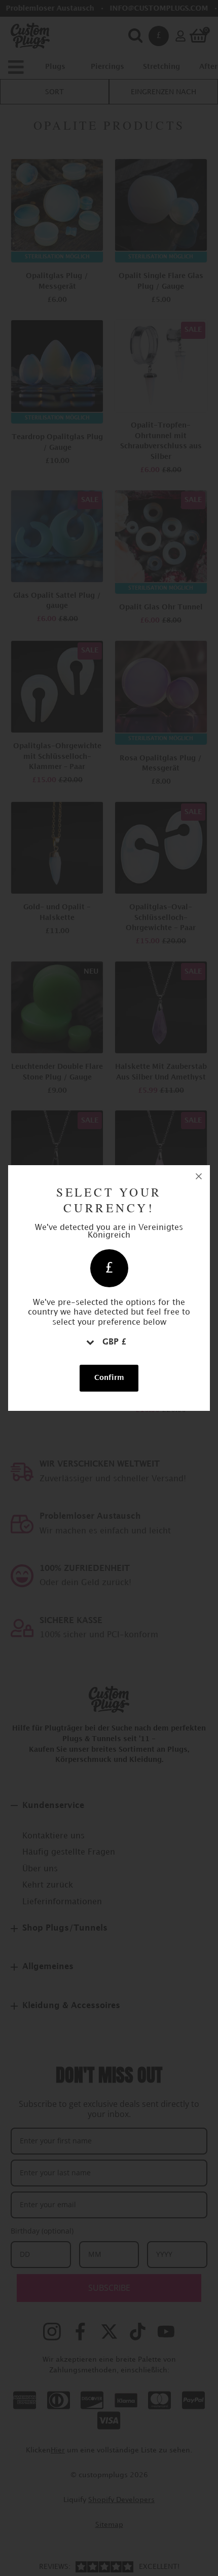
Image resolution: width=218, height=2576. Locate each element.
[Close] (199, 1176)
